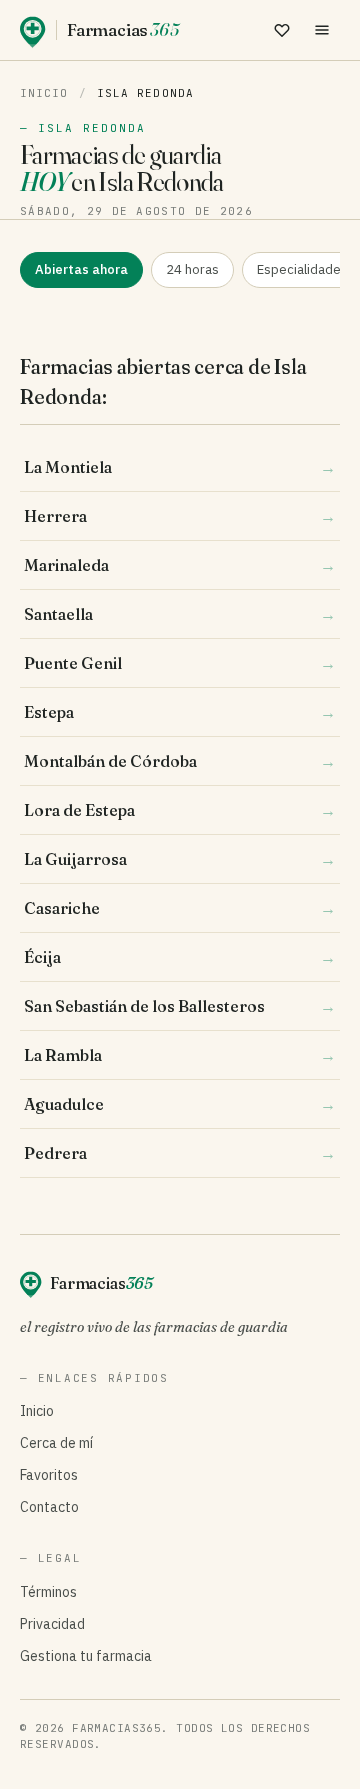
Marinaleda (180, 565)
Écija (180, 957)
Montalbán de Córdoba (180, 761)
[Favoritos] (282, 30)
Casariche (180, 908)
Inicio (44, 93)
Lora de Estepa (180, 810)
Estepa (180, 712)
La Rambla (180, 1055)
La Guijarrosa (180, 859)
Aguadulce (180, 1104)
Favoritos (49, 1475)
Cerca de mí (56, 1443)
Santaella (180, 614)
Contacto (49, 1507)
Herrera (180, 516)
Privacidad (52, 1624)
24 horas (192, 269)
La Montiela (180, 467)
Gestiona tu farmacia (86, 1656)
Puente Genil (180, 663)
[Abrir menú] (322, 30)
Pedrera (180, 1153)
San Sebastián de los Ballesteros (180, 1006)
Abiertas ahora (81, 269)
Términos (48, 1592)
